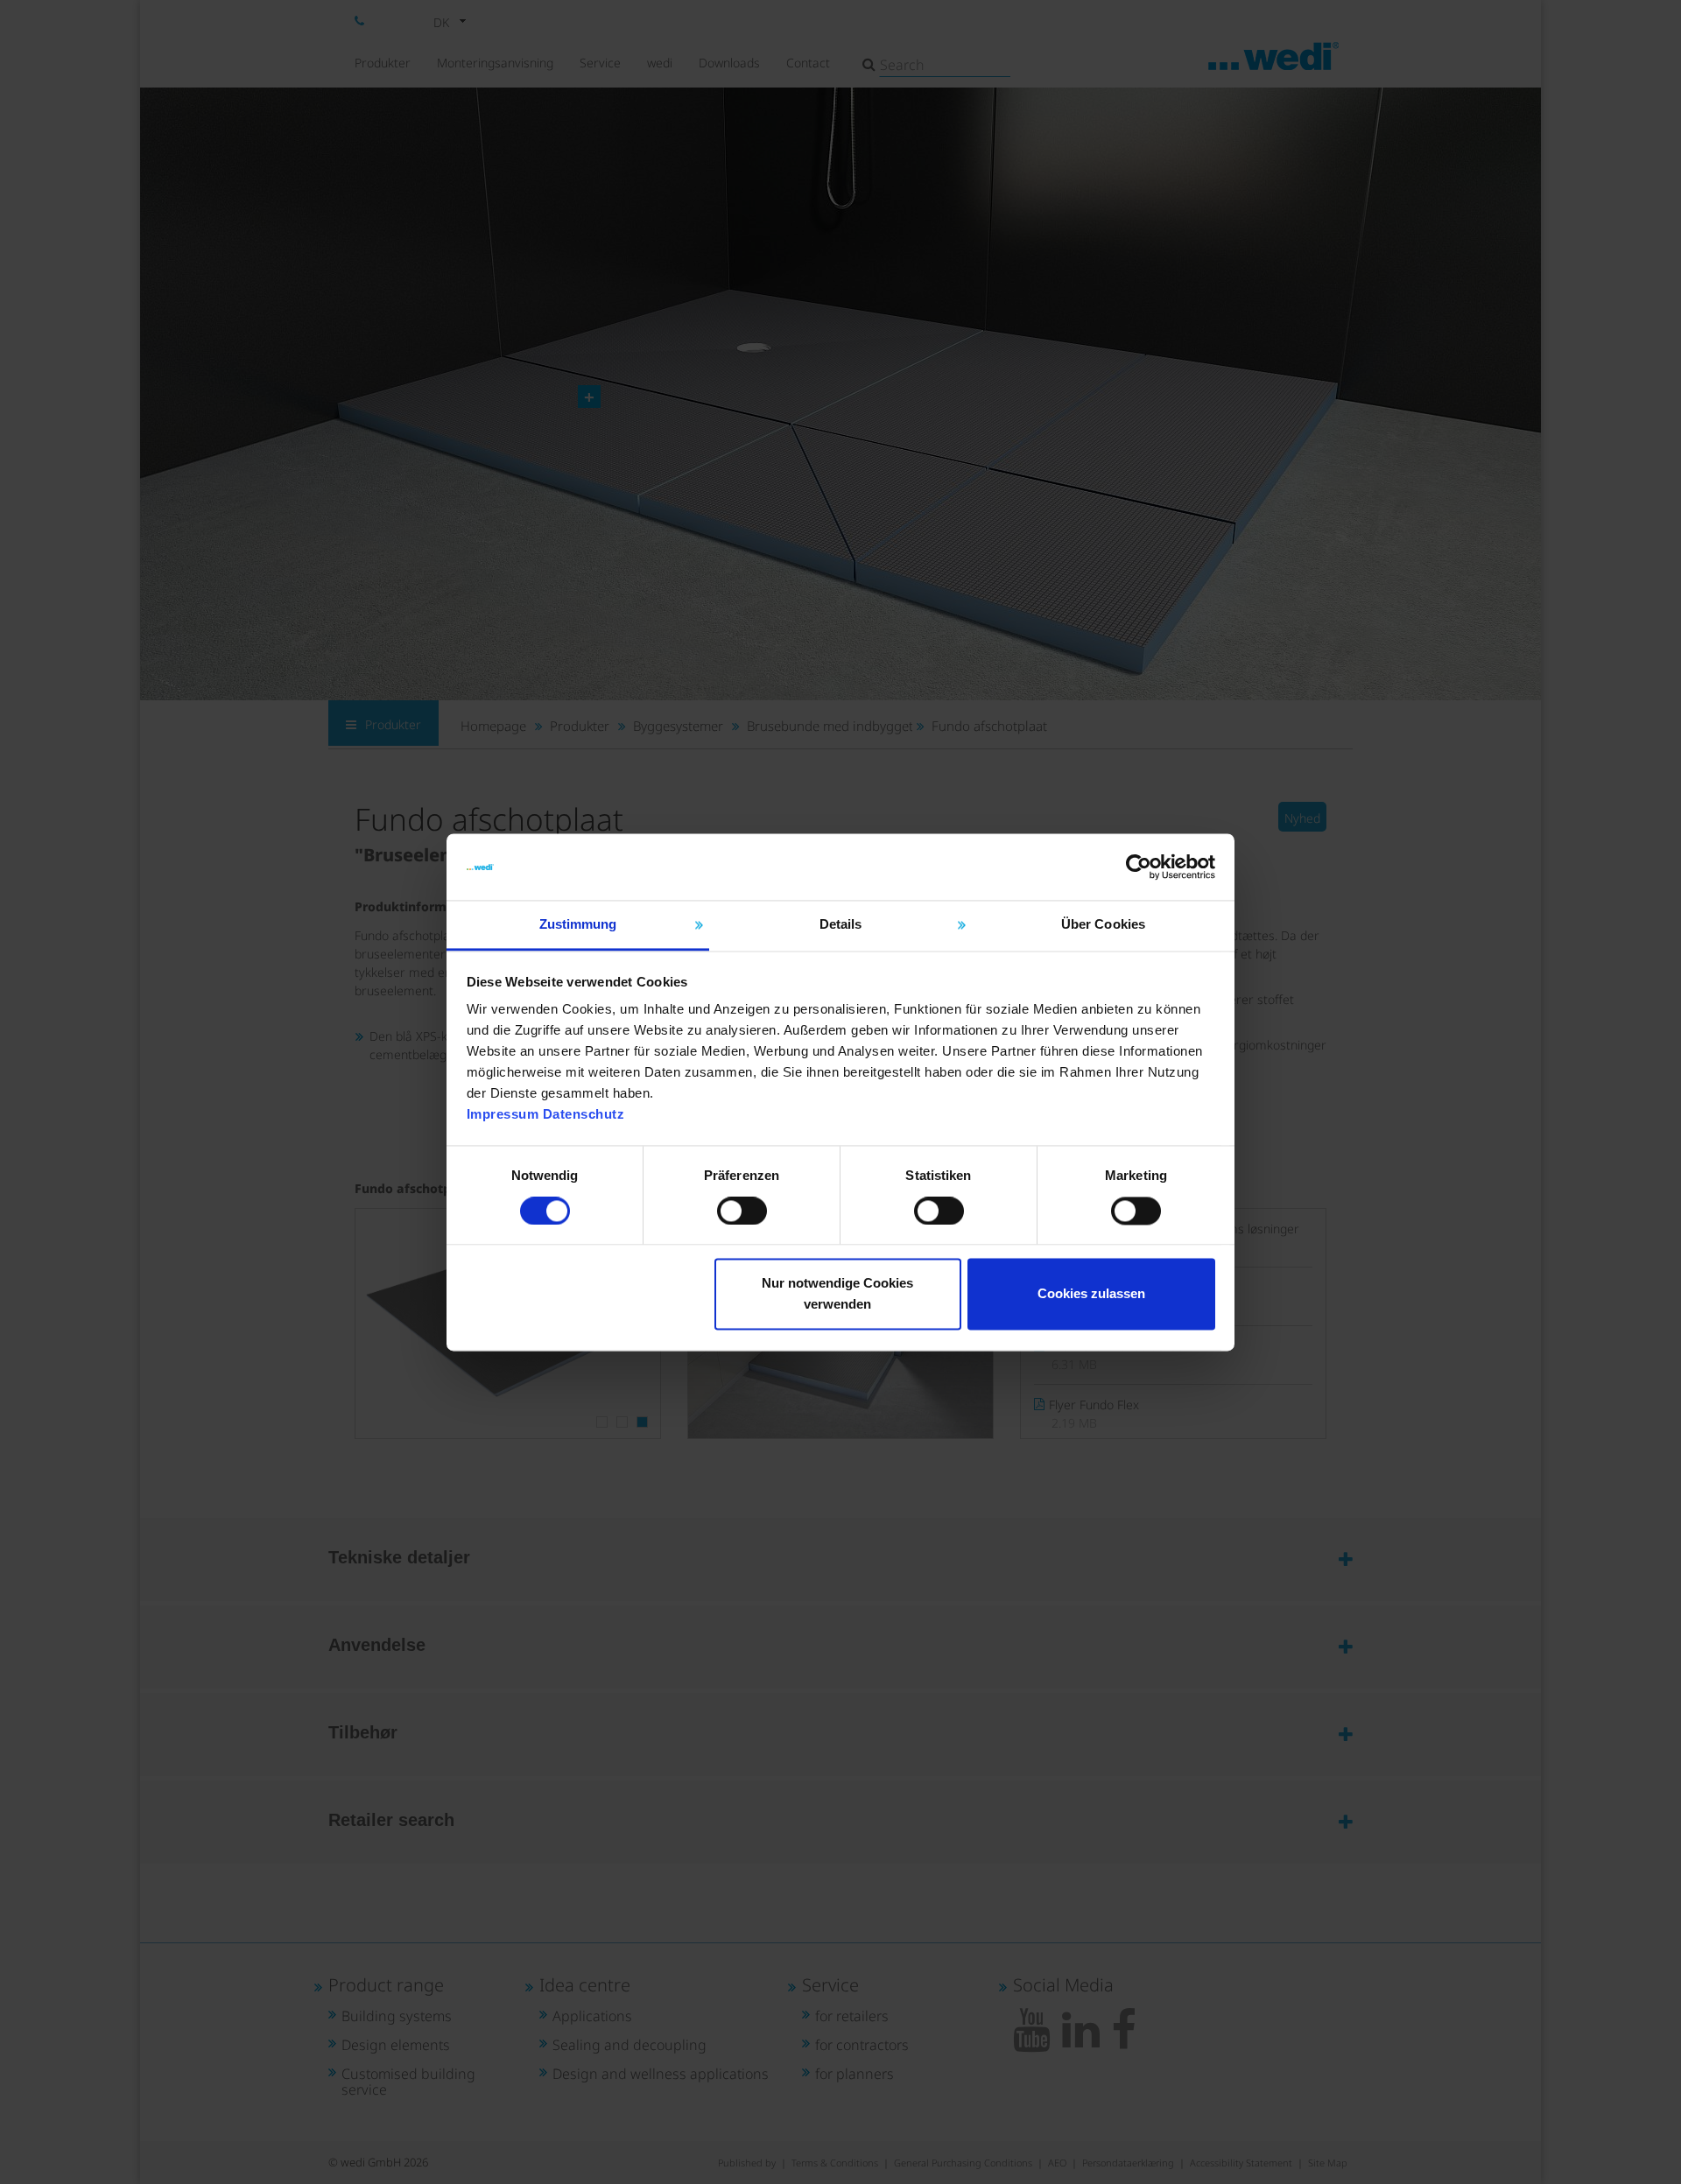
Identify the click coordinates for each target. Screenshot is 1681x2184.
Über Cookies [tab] (1103, 925)
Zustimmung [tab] (578, 925)
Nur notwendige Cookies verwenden (837, 1294)
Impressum (503, 1115)
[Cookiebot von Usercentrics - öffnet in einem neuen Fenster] (1139, 867)
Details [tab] (841, 925)
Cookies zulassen (1091, 1294)
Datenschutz (584, 1115)
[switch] (742, 1211)
